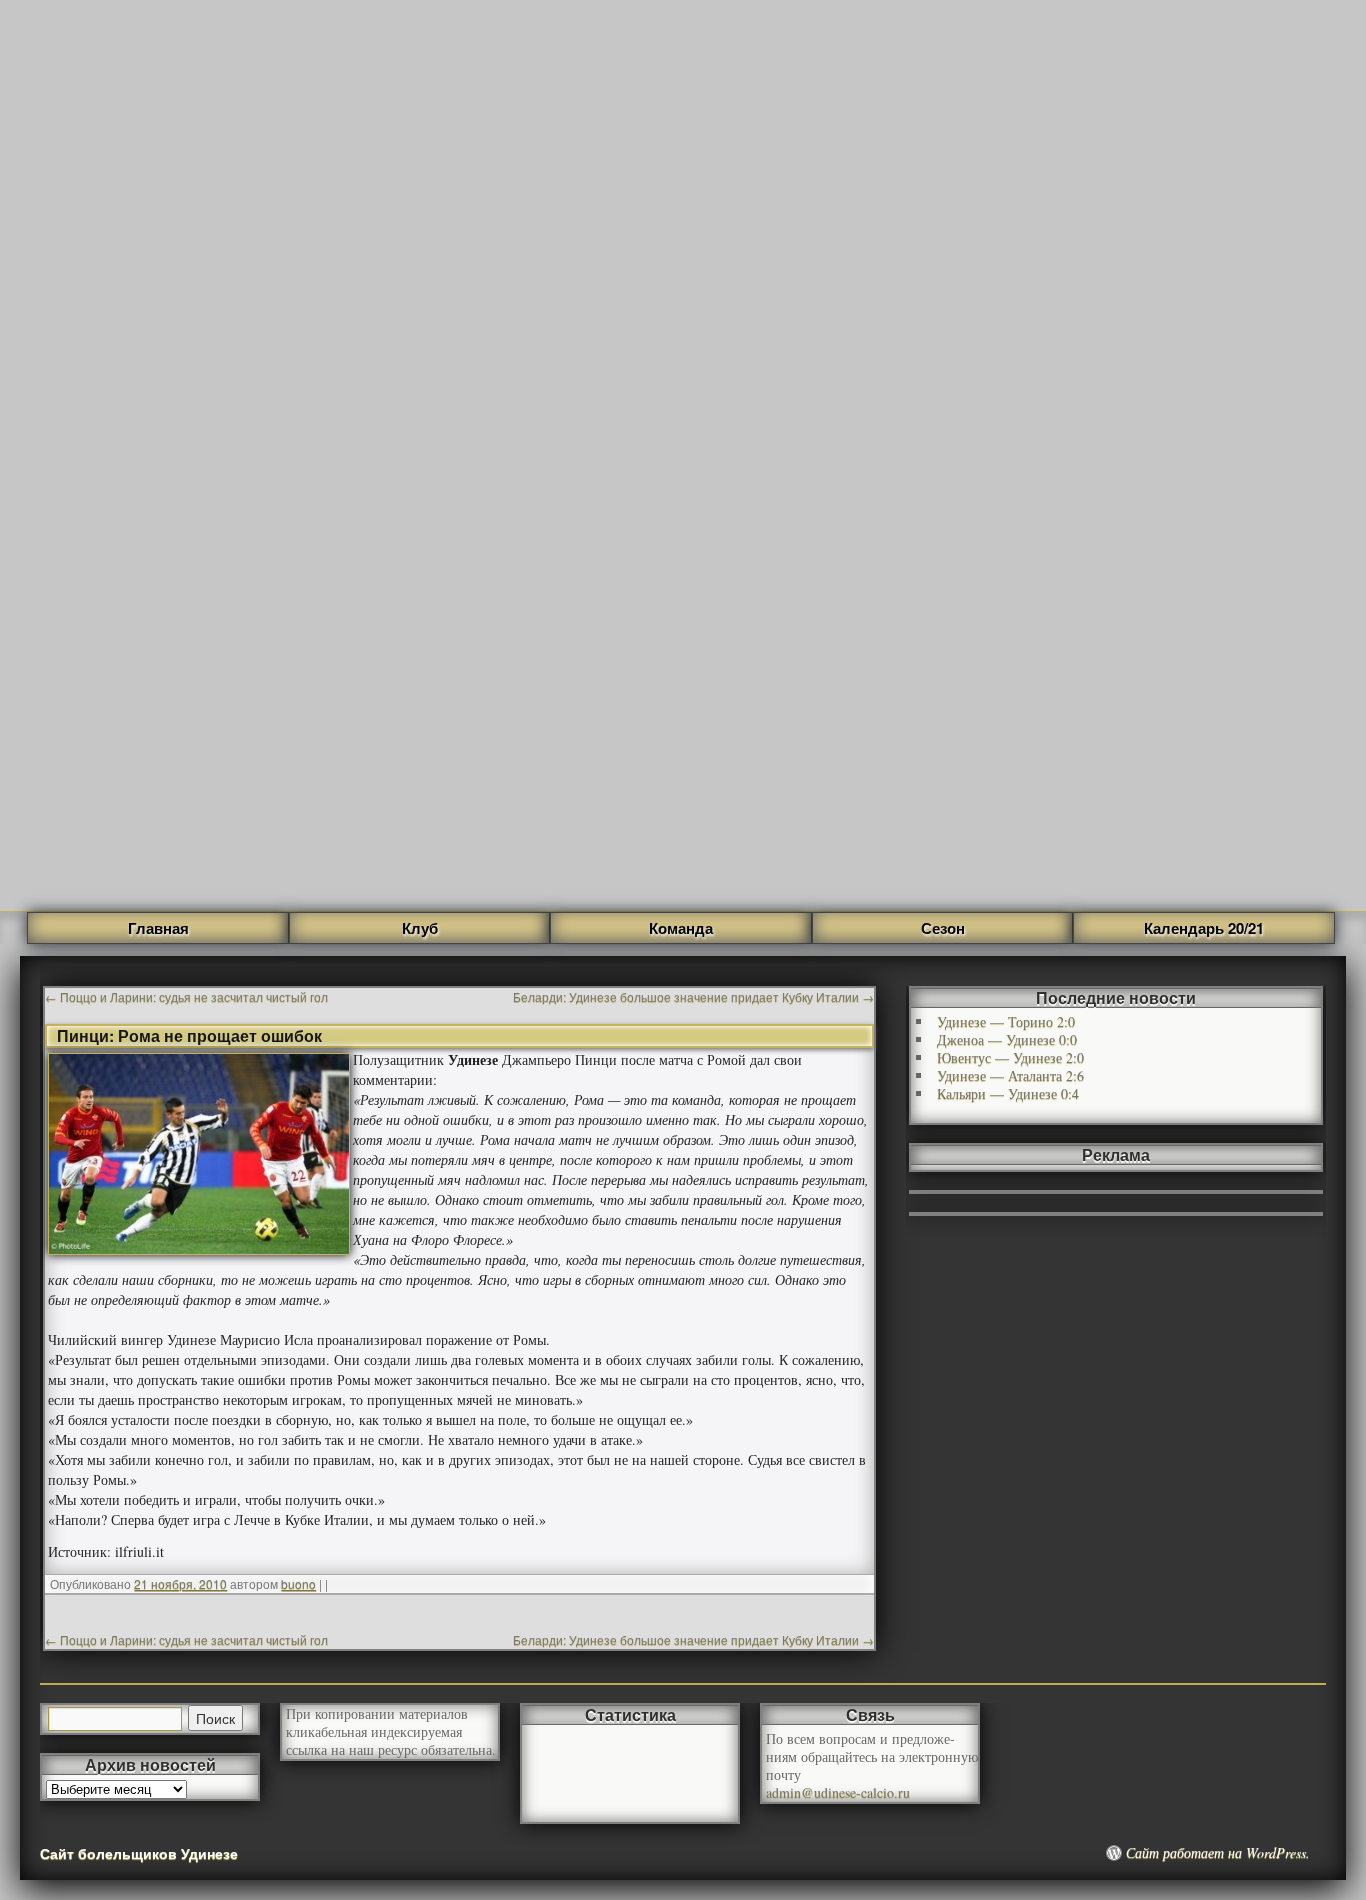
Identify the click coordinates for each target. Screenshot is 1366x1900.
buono (298, 1583)
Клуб (420, 928)
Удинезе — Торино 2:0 (1006, 1021)
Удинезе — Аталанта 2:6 (1010, 1075)
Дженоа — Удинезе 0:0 (1007, 1039)
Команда (681, 928)
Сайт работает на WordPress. (1218, 1853)
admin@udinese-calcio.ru (838, 1792)
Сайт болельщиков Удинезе (139, 1853)
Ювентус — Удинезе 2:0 (1010, 1057)
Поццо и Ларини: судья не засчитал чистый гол (186, 996)
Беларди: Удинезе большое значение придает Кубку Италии (693, 996)
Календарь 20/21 (1204, 928)
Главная (158, 928)
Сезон (943, 928)
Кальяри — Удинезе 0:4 (1008, 1093)
